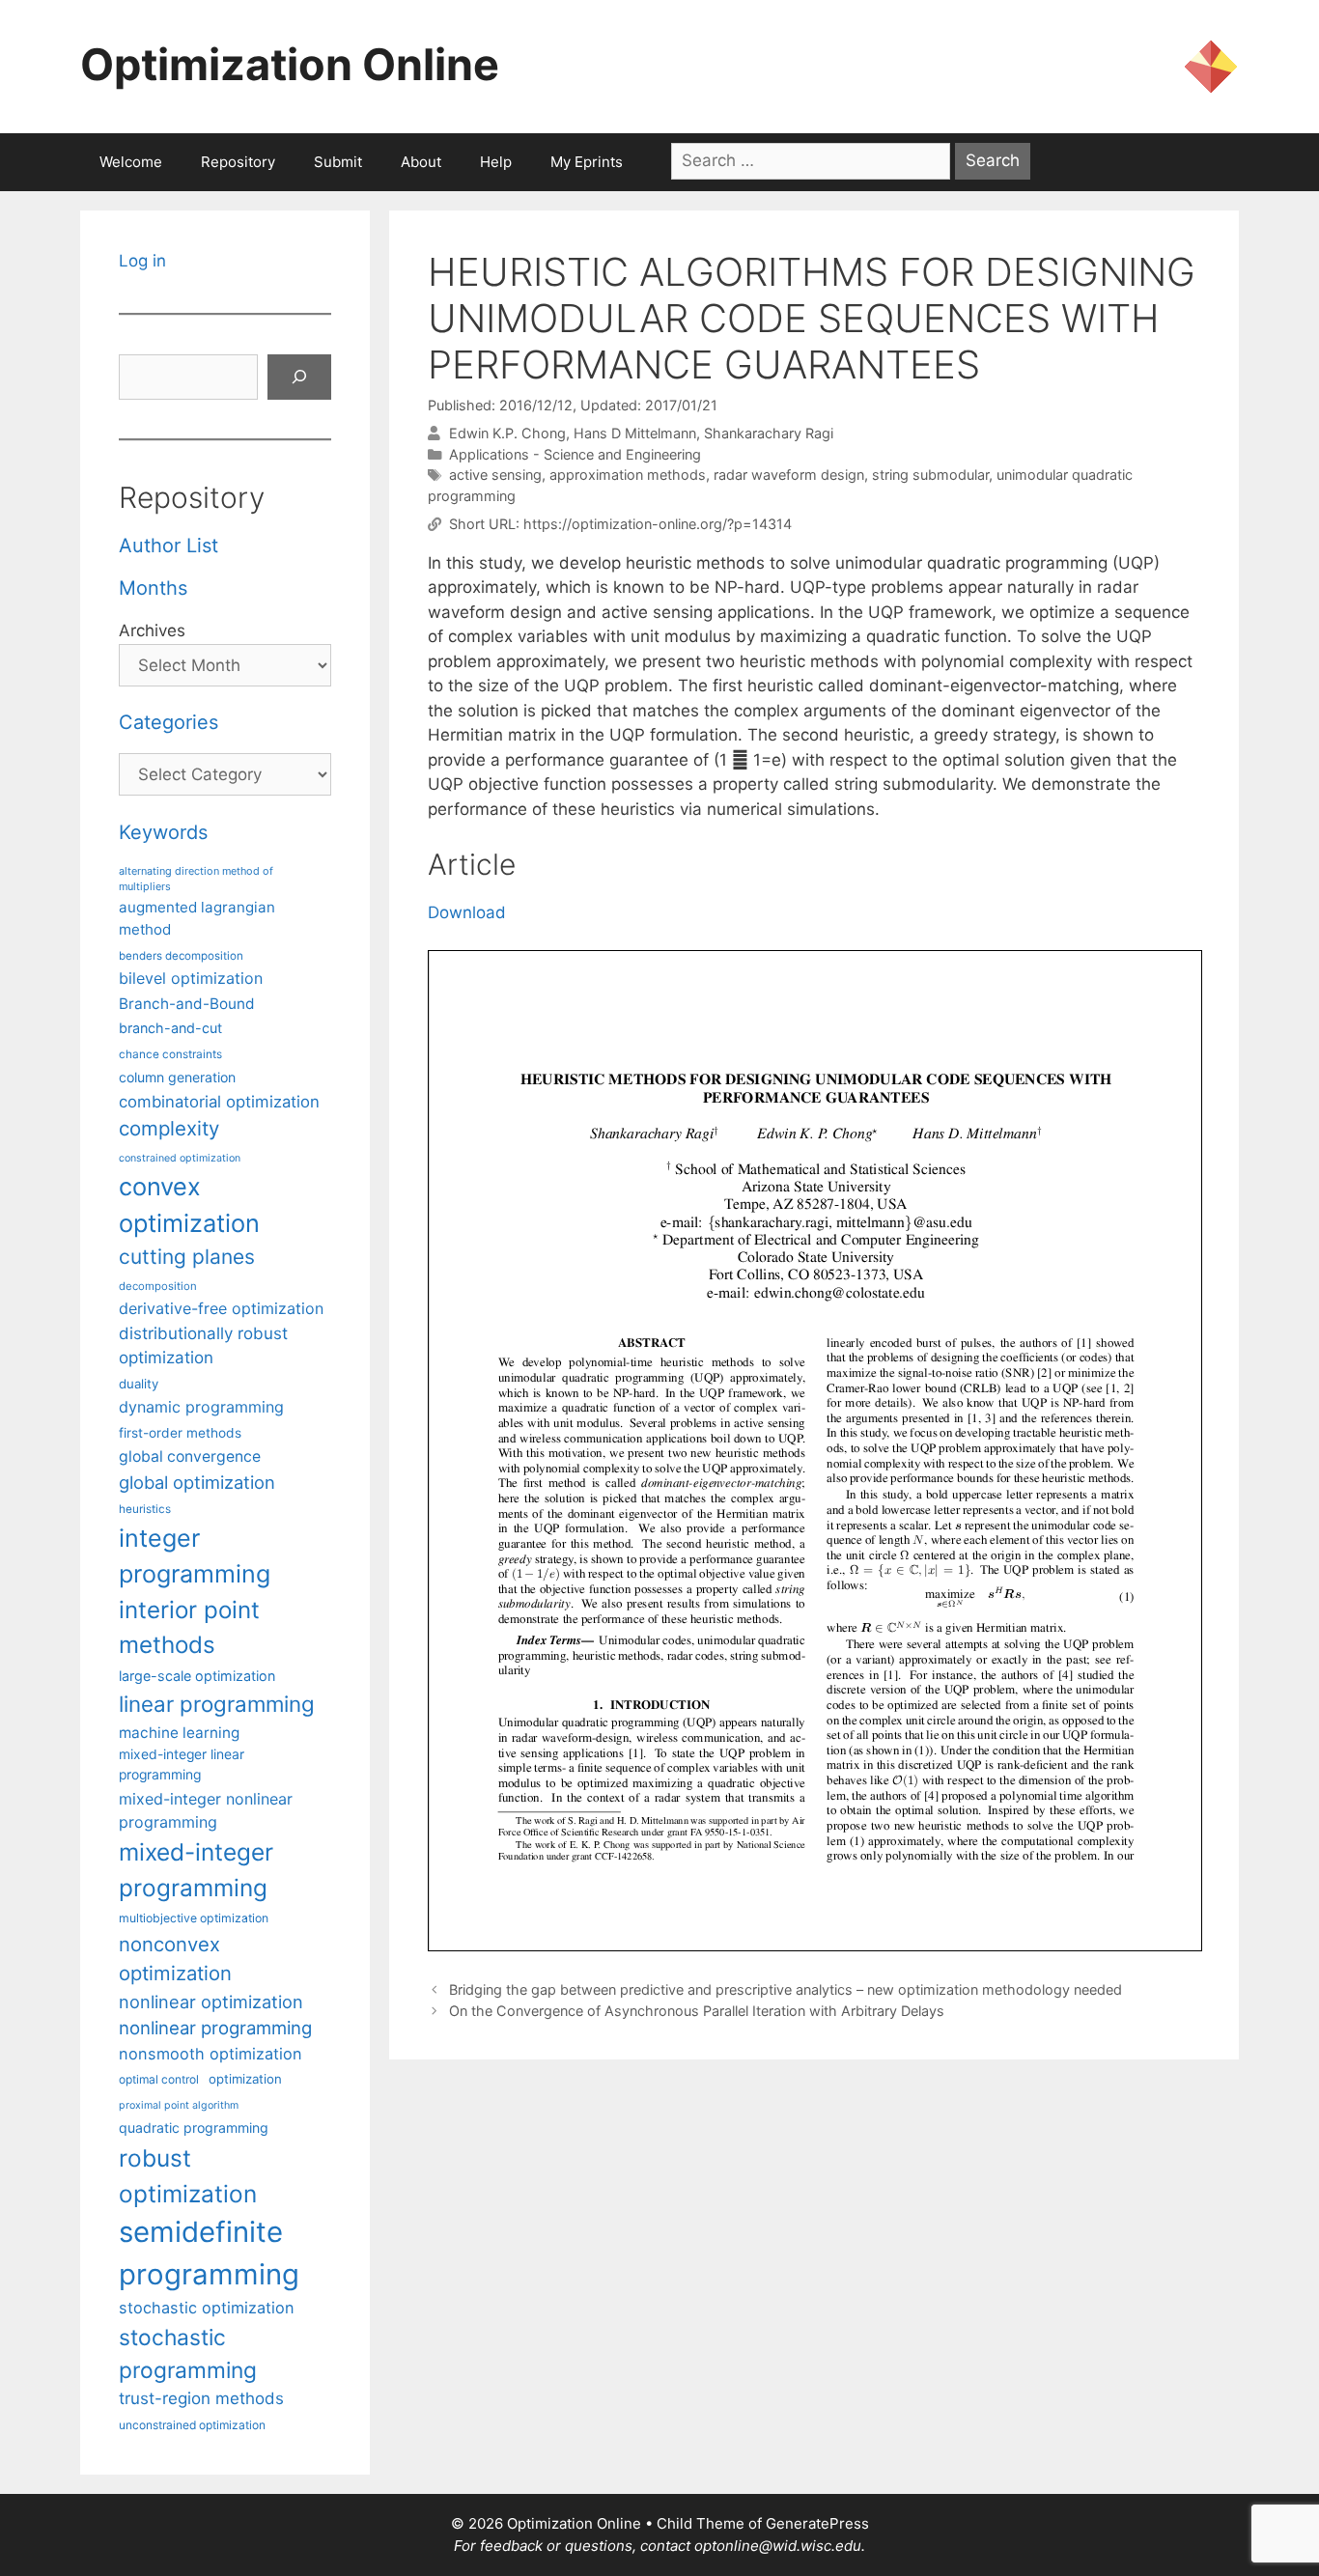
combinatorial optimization (219, 1102)
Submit (338, 162)
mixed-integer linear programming (182, 1764)
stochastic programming (188, 2354)
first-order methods (180, 1433)
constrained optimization (180, 1158)
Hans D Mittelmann (635, 433)
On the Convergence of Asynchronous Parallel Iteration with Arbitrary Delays (697, 2011)
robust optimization (188, 2176)
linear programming (217, 1704)
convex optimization (189, 1204)
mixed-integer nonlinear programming (206, 1810)
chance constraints (170, 1054)
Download (467, 912)
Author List (168, 546)
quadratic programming (194, 2128)
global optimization (197, 1482)
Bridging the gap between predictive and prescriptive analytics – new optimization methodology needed (786, 1989)
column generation (177, 1077)
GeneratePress (817, 2523)
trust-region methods (201, 2398)
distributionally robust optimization (203, 1345)
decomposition (158, 1286)
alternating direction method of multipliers (196, 879)
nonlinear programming (215, 2028)
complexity (169, 1128)
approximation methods (628, 475)
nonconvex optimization (175, 1959)
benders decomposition (181, 956)
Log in (142, 261)
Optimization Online (290, 64)
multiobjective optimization (194, 1918)
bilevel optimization (191, 978)
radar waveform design (789, 475)
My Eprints (587, 162)
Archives (152, 630)
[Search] (299, 378)
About (421, 162)
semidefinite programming (209, 2253)
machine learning (179, 1733)
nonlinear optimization (211, 2002)
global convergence (190, 1456)
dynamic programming (201, 1407)
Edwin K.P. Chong (507, 433)
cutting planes (187, 1257)
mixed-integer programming (196, 1870)
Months (153, 588)
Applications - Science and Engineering (575, 454)
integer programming (195, 1556)
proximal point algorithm (179, 2105)
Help (496, 162)
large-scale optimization (197, 1676)
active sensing (495, 475)
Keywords (163, 832)
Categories (168, 722)
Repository (238, 162)
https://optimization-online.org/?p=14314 (658, 524)
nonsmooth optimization (210, 2054)
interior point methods (189, 1627)
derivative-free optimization (221, 1308)
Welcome (131, 162)
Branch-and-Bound (187, 1004)
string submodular (930, 475)
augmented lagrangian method (197, 918)
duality (139, 1384)
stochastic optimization (207, 2308)
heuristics (145, 1509)
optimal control (159, 2079)
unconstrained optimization (192, 2425)
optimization (245, 2079)
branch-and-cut (170, 1028)
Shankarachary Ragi (769, 433)
